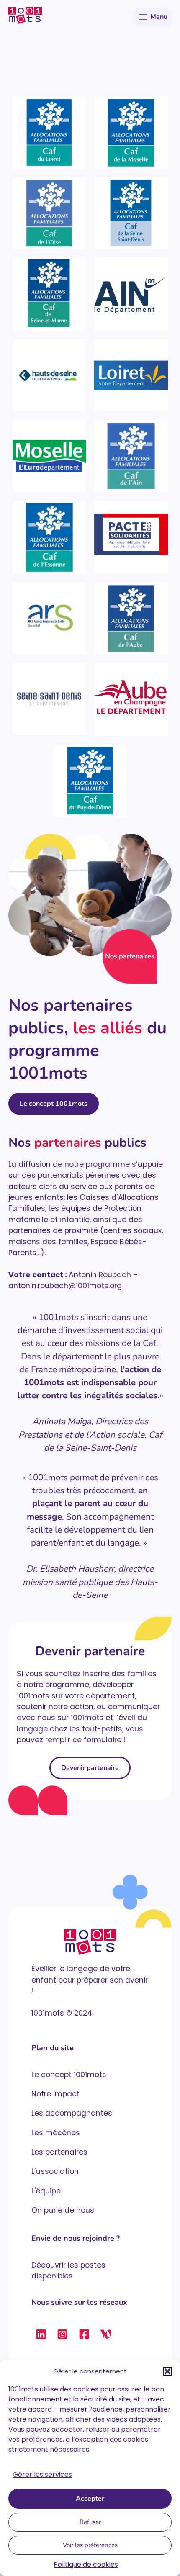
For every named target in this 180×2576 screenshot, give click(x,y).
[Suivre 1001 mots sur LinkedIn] (41, 2334)
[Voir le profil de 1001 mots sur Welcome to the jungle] (105, 2334)
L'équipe (46, 2191)
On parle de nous (63, 2210)
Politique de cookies (86, 2564)
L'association (55, 2171)
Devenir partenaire (90, 1768)
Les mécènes (56, 2133)
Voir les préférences (90, 2545)
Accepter (90, 2499)
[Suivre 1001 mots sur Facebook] (84, 2334)
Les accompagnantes (72, 2113)
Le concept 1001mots (54, 1104)
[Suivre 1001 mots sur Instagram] (62, 2334)
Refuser (90, 2522)
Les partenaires (59, 2152)
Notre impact (55, 2094)
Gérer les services (42, 2475)
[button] (167, 2371)
